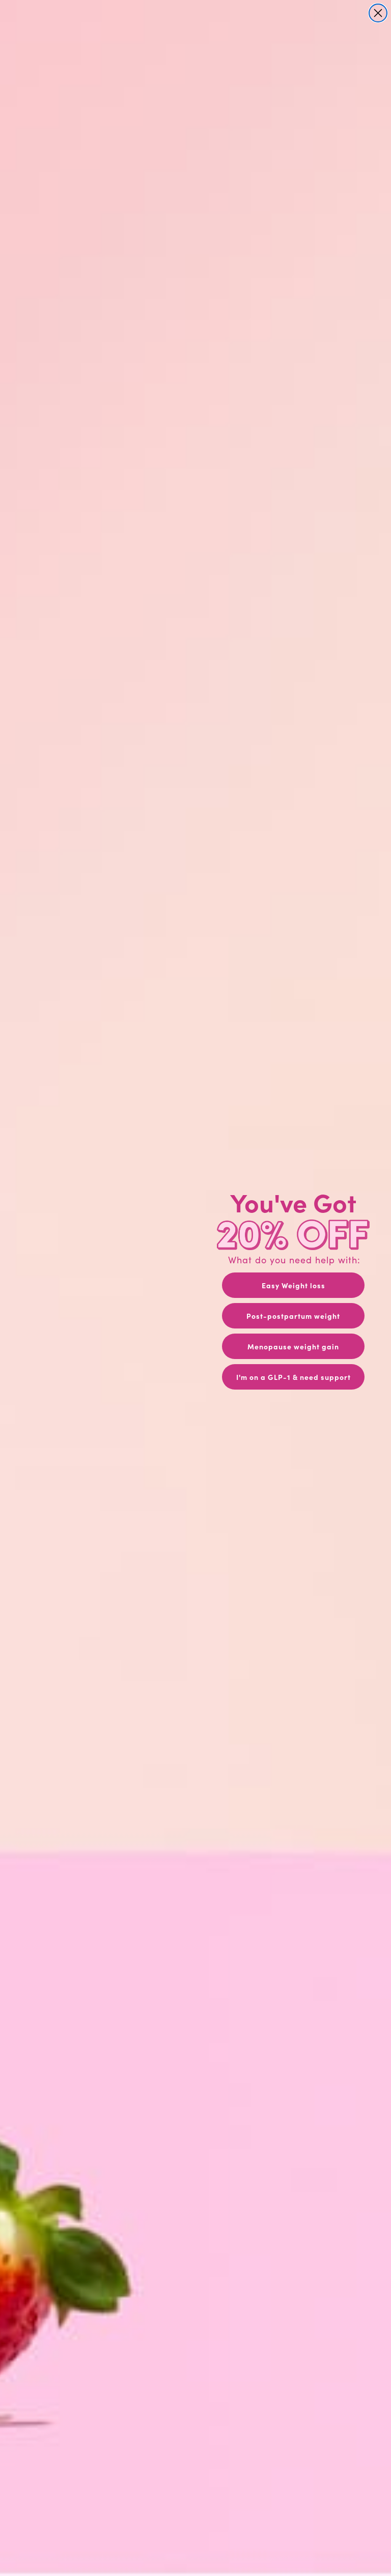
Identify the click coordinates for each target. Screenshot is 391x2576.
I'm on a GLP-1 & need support (294, 1377)
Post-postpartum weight (293, 1316)
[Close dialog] (378, 13)
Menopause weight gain (293, 1346)
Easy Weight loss (294, 1285)
